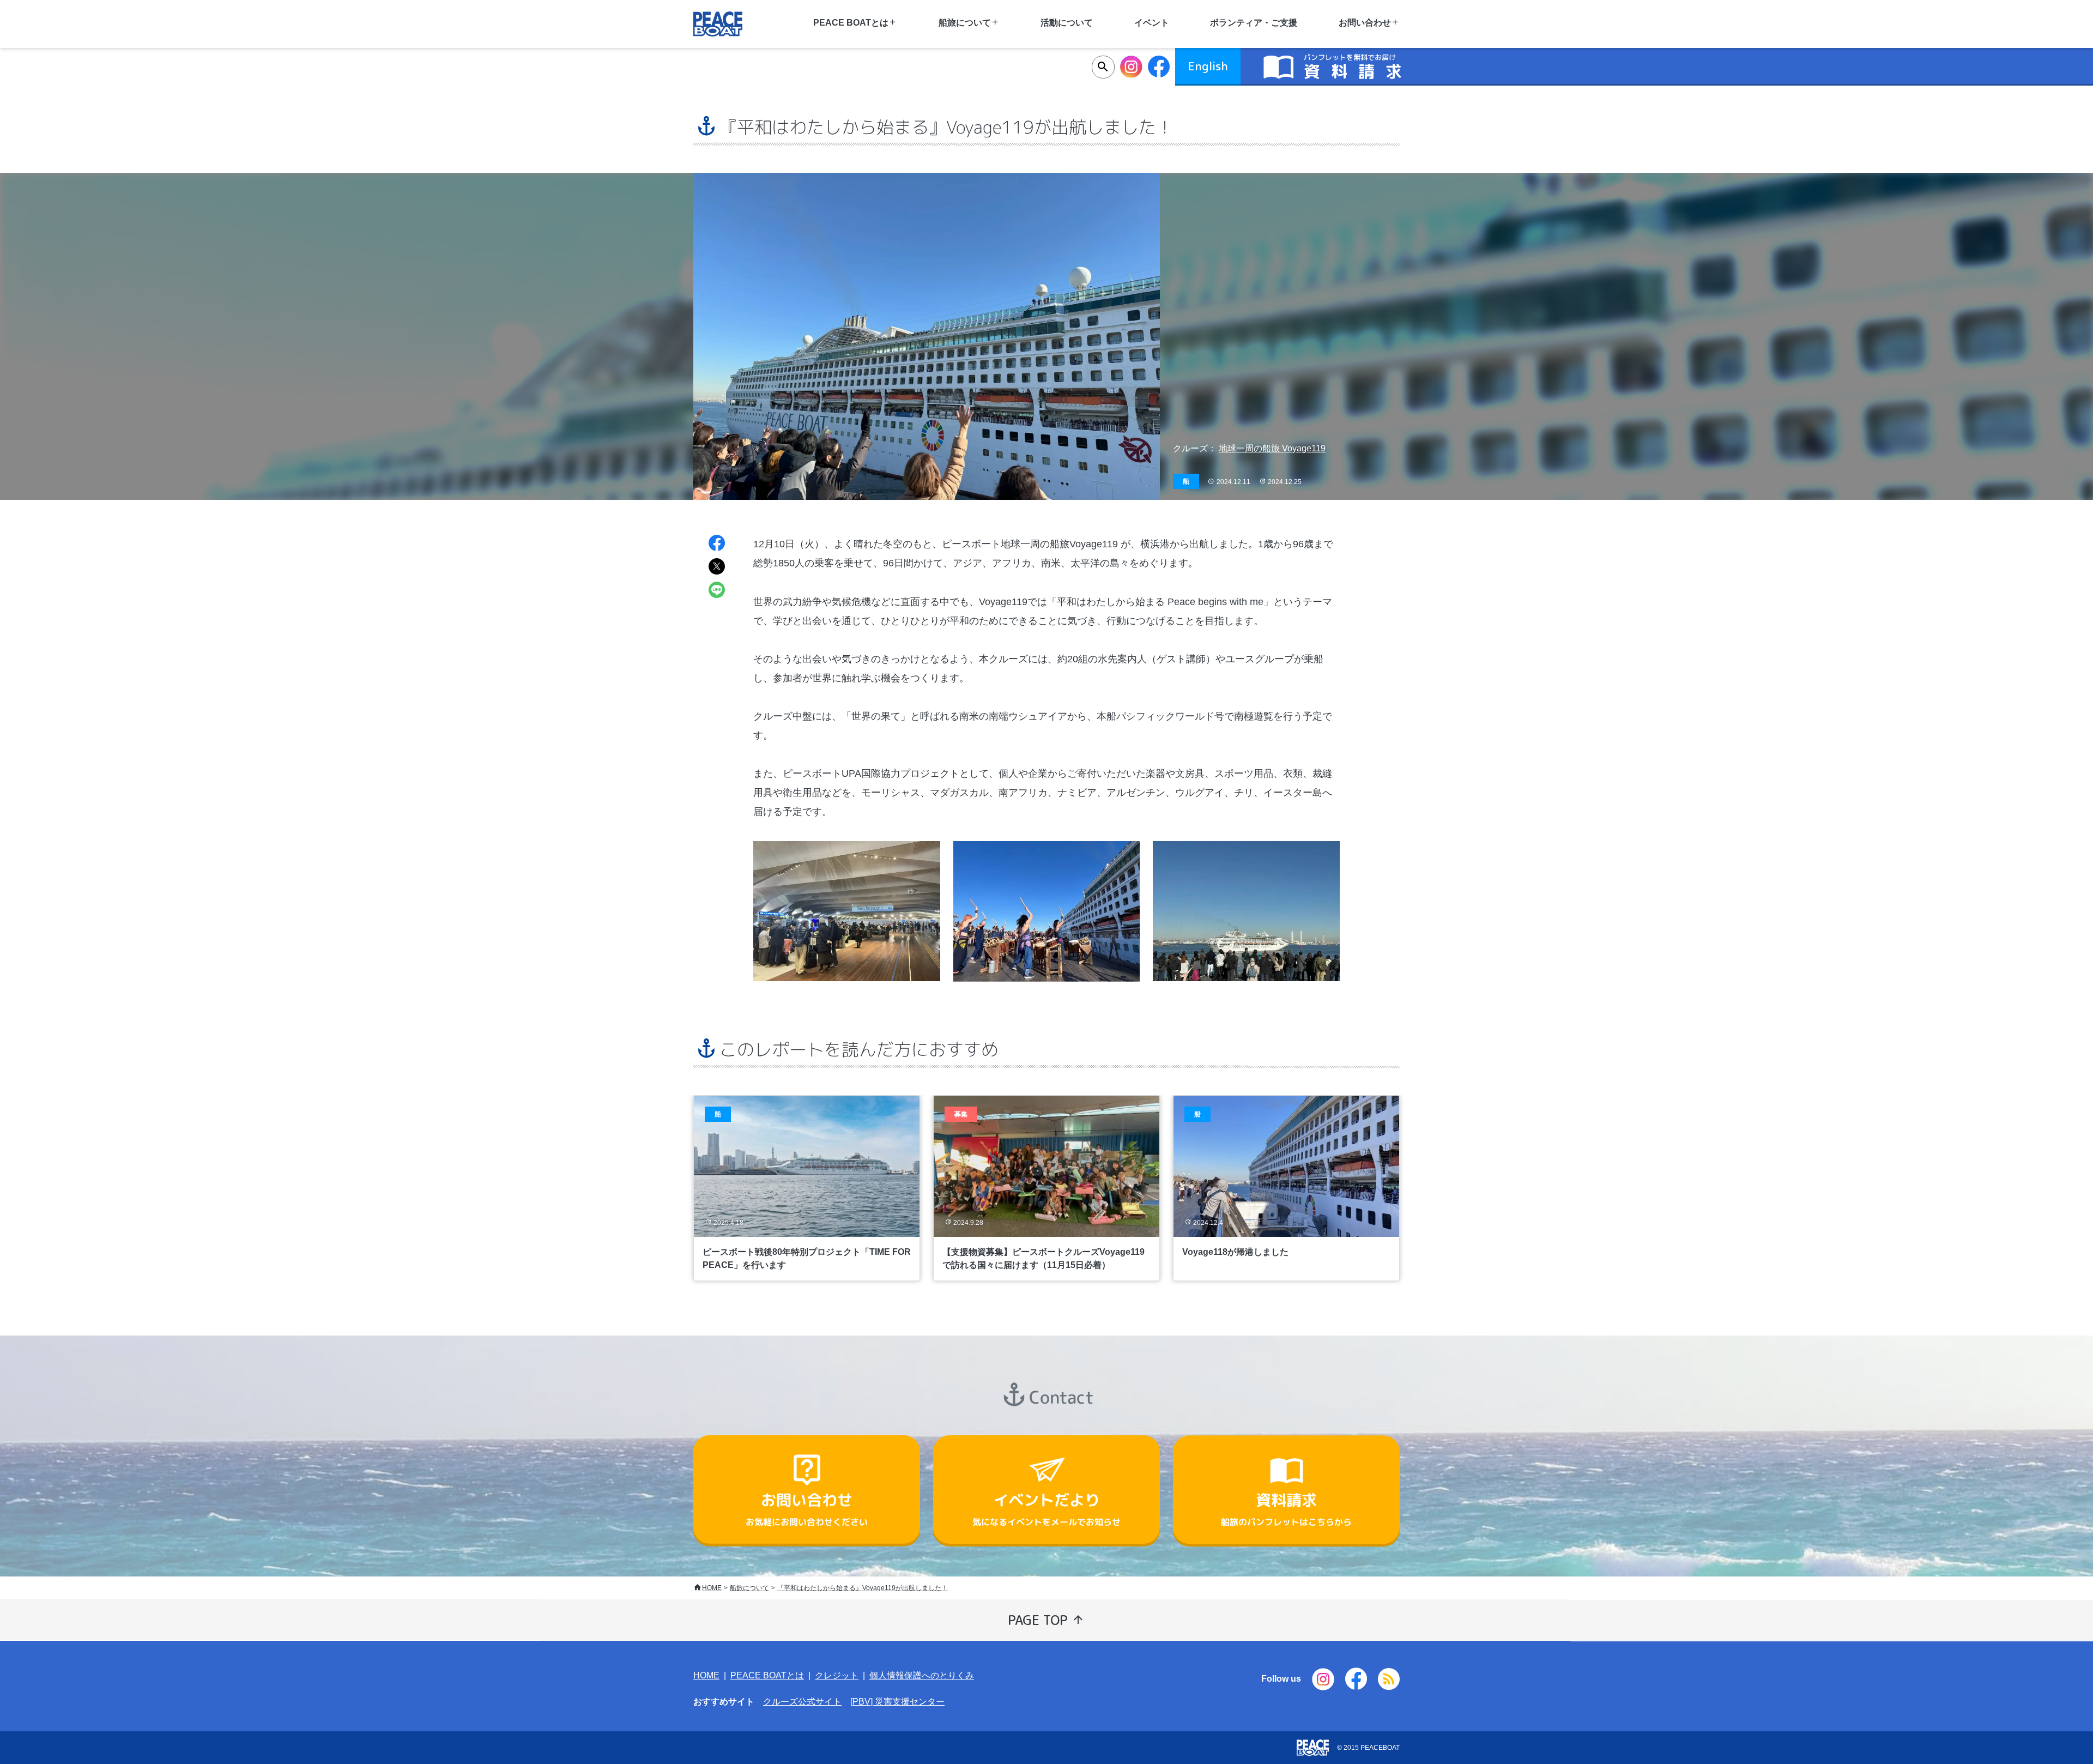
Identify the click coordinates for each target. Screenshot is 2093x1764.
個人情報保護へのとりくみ (922, 1675)
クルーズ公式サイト (802, 1702)
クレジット (837, 1675)
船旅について (749, 1588)
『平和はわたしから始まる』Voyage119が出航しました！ (863, 1588)
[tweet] (717, 568)
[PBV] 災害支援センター (897, 1702)
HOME (712, 1588)
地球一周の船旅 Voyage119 (1272, 448)
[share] (717, 544)
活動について (1067, 23)
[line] (717, 591)
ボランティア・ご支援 (1254, 23)
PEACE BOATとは (767, 1675)
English (1208, 66)
